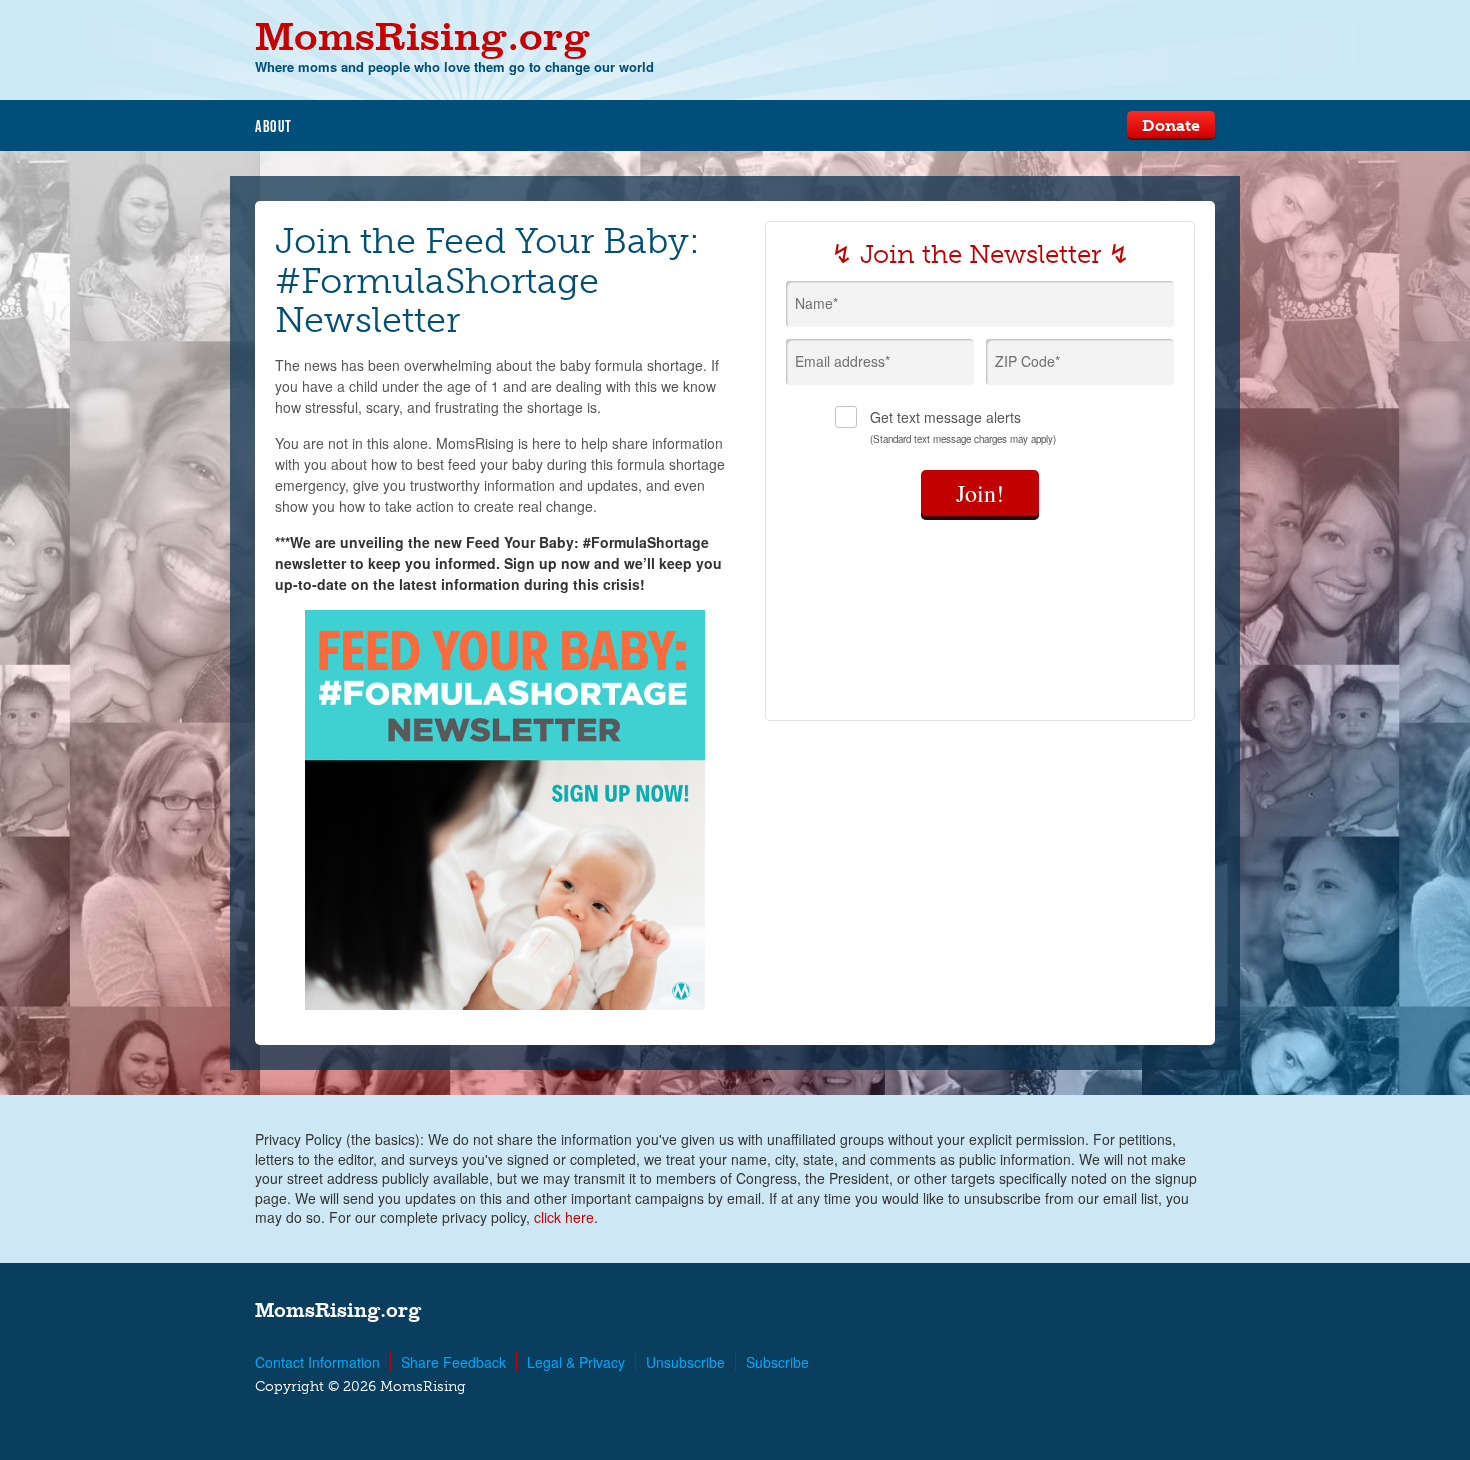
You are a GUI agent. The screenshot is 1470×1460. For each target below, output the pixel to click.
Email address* (842, 361)
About (274, 126)
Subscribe (777, 1362)
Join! (980, 493)
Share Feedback (453, 1362)
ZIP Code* (1027, 361)
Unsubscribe (685, 1362)
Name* (816, 303)
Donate (1171, 125)
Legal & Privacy (576, 1362)
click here (564, 1217)
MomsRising (422, 35)
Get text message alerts (963, 426)
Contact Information (317, 1362)
